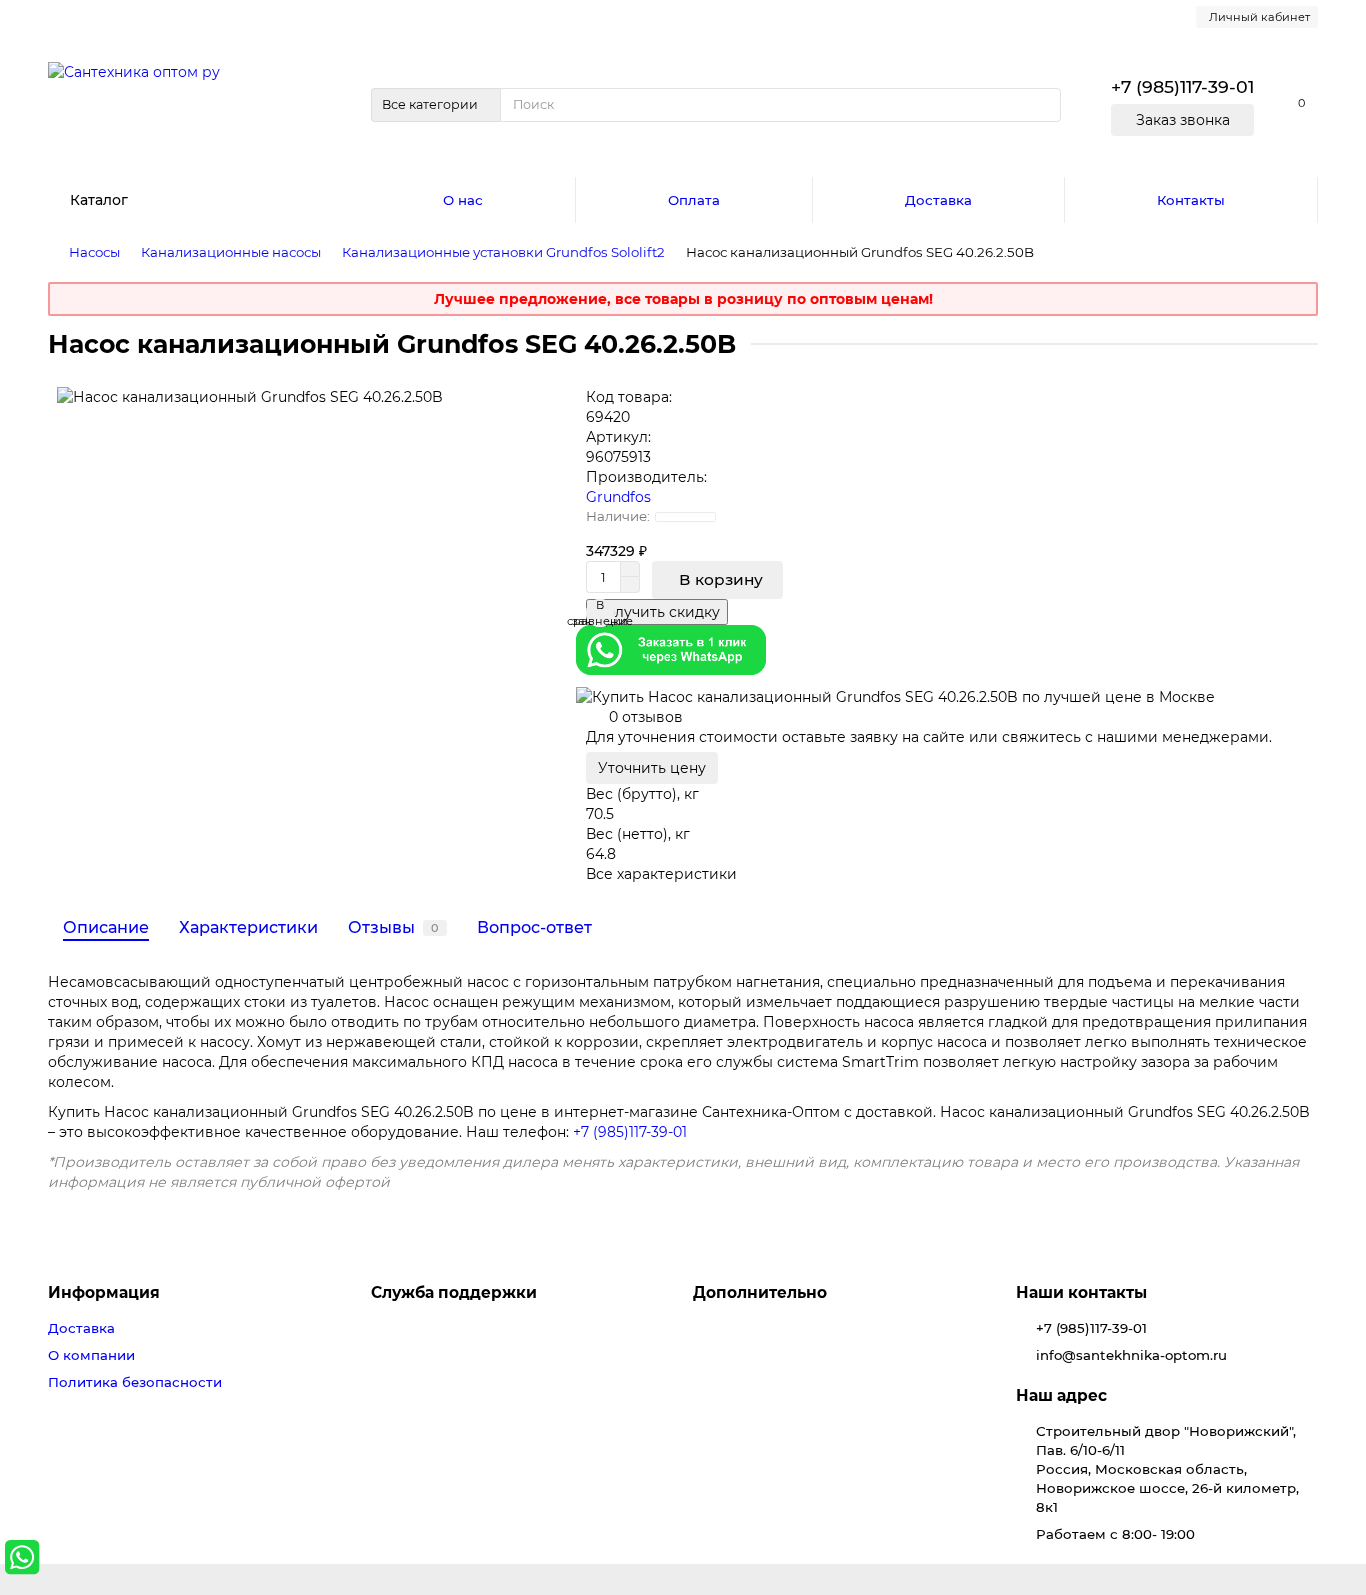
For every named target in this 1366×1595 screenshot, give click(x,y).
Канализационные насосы (231, 252)
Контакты (1191, 200)
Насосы (94, 252)
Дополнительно (760, 1292)
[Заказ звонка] (1326, 1515)
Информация (104, 1292)
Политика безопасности (135, 1382)
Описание (106, 927)
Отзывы (393, 927)
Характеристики (248, 927)
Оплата (694, 200)
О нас (463, 200)
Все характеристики (661, 874)
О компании (91, 1355)
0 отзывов (646, 717)
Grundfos (618, 497)
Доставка (938, 200)
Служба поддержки (454, 1292)
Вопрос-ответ (534, 927)
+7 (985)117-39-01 (630, 1132)
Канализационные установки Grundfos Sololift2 (503, 252)
